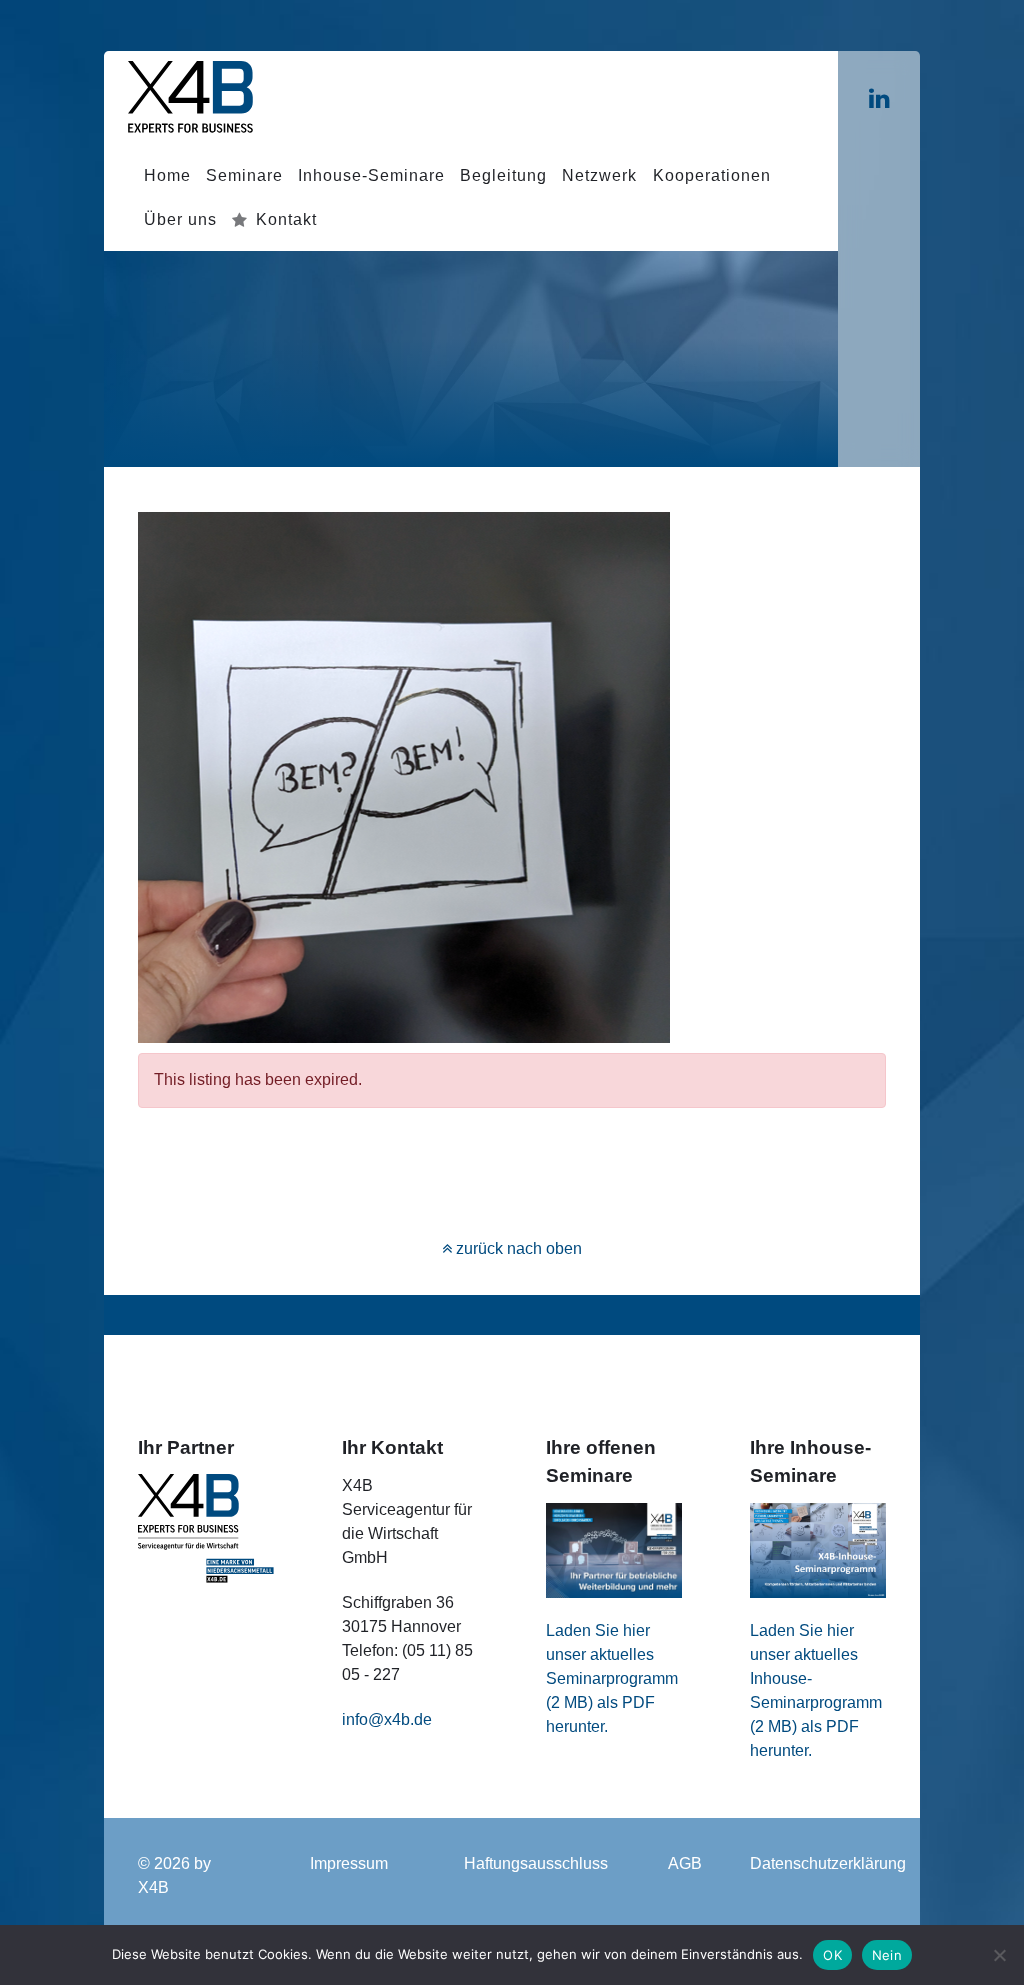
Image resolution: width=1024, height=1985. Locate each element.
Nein (887, 1955)
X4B (153, 1887)
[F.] (190, 95)
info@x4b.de (387, 1719)
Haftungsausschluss (536, 1863)
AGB (685, 1863)
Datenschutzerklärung (828, 1863)
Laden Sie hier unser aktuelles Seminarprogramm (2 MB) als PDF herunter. (612, 1678)
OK (832, 1955)
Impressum (349, 1863)
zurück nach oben (517, 1248)
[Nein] (999, 1955)
